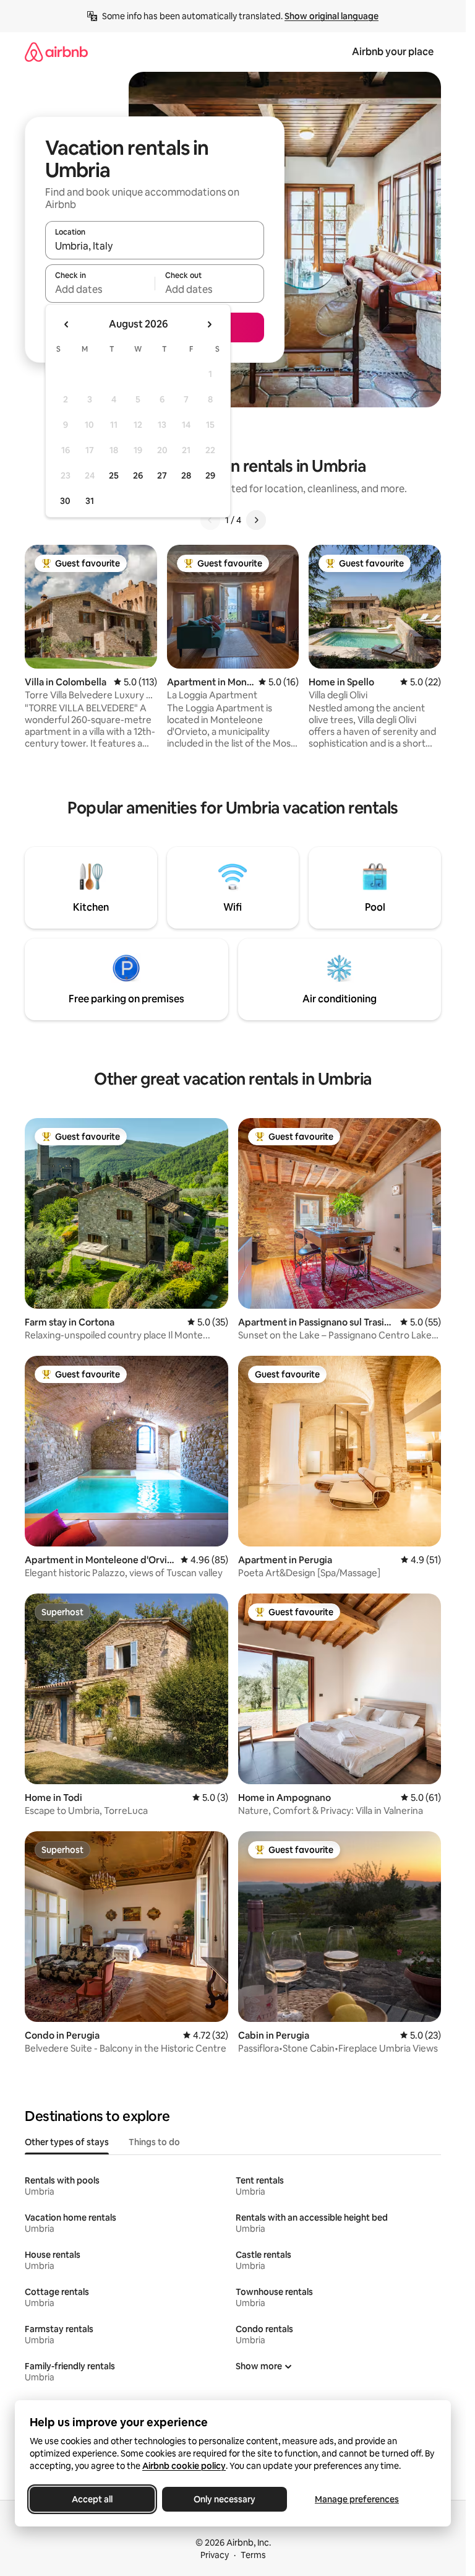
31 (90, 501)
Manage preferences (357, 2499)
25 (114, 475)
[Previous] (210, 520)
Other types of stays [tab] (67, 2142)
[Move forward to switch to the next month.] (209, 324)
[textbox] (100, 289)
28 (186, 475)
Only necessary (225, 2499)
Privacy (215, 2555)
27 (162, 475)
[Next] (256, 520)
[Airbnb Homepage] (56, 52)
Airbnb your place (393, 52)
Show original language (332, 16)
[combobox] (155, 246)
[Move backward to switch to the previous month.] (67, 324)
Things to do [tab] (154, 2142)
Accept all (92, 2499)
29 (210, 475)
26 (138, 475)
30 (65, 501)
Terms (253, 2555)
